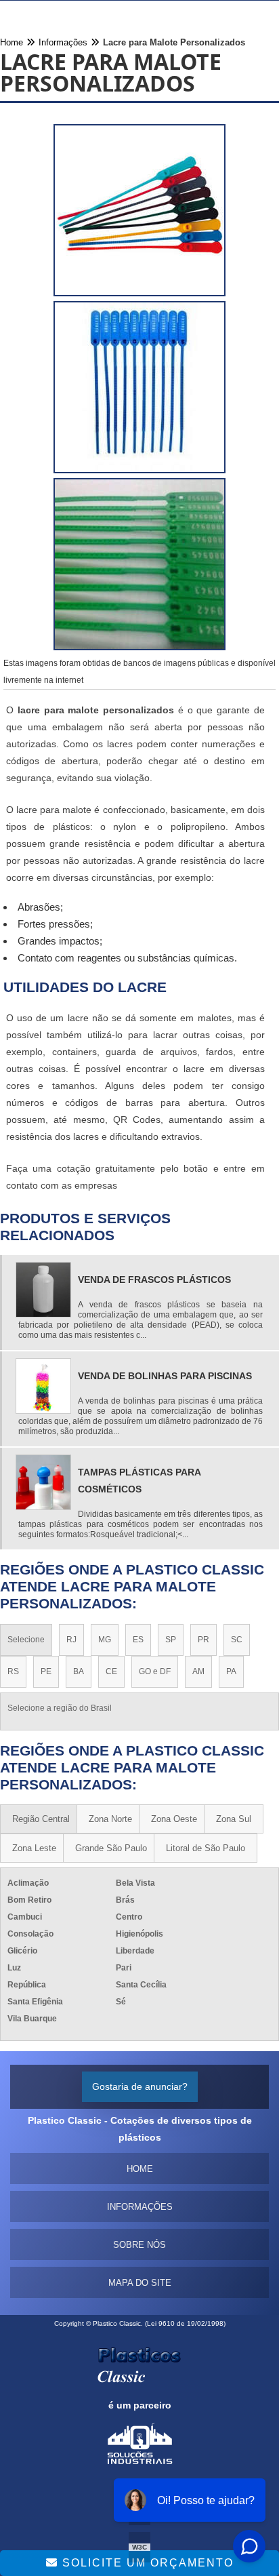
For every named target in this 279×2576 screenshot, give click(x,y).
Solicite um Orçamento (146, 2563)
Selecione (26, 1640)
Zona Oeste (174, 1819)
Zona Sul (234, 1819)
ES (138, 1640)
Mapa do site (140, 2283)
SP (171, 1640)
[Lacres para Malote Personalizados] (139, 390)
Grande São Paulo (111, 1848)
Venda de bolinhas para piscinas (165, 1376)
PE (46, 1671)
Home (140, 2169)
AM (198, 1671)
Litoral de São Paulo (206, 1848)
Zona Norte (110, 1819)
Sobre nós (139, 2245)
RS (13, 1671)
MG (105, 1640)
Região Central (41, 1819)
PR (203, 1640)
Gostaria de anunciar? (140, 2086)
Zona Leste (34, 1848)
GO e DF (155, 1671)
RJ (71, 1640)
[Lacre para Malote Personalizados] (139, 213)
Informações (140, 2207)
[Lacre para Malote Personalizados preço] (139, 567)
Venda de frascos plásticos (154, 1280)
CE (111, 1671)
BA (79, 1671)
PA (231, 1671)
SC (237, 1640)
